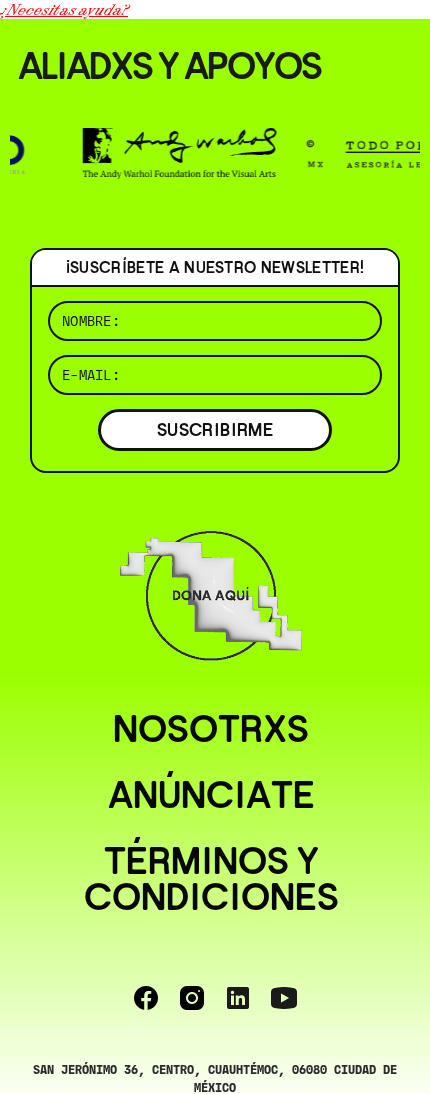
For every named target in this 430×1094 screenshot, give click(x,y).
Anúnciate (211, 795)
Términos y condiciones (211, 879)
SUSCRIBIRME (215, 429)
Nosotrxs (211, 729)
